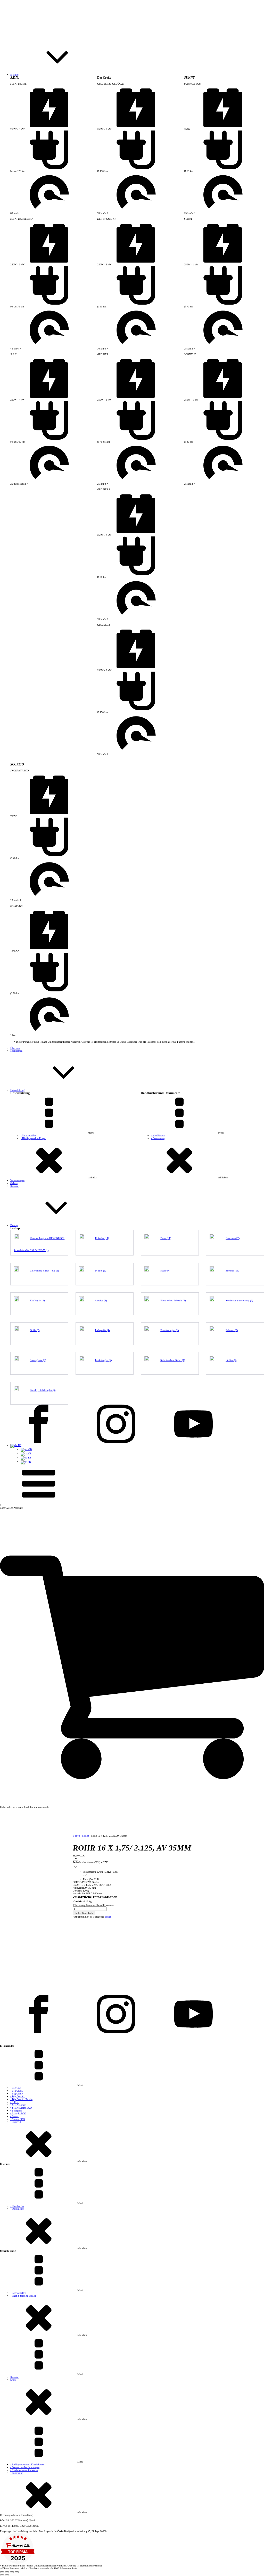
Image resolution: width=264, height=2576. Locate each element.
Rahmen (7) (232, 1330)
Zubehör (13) (232, 1271)
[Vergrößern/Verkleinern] (2, 2572)
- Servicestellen (28, 1135)
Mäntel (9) (101, 1271)
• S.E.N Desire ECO (21, 2108)
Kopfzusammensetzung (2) (239, 1301)
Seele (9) (165, 1271)
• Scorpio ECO (18, 2113)
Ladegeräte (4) (102, 1330)
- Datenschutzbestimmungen (25, 2467)
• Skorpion (16, 2111)
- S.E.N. (15, 2102)
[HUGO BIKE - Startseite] (132, 35)
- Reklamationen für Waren (24, 2470)
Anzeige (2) (101, 1301)
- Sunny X (16, 2122)
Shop (13, 2380)
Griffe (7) (35, 1330)
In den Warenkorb (84, 1913)
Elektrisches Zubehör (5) (173, 1301)
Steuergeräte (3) (38, 1360)
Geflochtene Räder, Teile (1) (44, 1271)
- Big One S (17, 2091)
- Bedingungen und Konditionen (27, 2464)
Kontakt (14, 2377)
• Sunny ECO (18, 2119)
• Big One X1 (18, 2096)
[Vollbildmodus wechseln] (7, 2572)
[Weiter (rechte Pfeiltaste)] (7, 2575)
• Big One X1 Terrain (21, 2099)
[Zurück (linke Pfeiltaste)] (2, 2575)
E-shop (76, 1836)
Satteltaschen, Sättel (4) (173, 1360)
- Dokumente (158, 1138)
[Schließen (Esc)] (17, 2572)
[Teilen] (12, 2572)
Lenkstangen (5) (103, 1360)
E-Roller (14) (102, 1238)
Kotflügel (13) (37, 1301)
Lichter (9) (231, 1360)
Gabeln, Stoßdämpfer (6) (43, 1390)
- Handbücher (158, 1135)
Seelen (86, 1836)
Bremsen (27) (233, 1238)
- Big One (15, 2088)
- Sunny (14, 2116)
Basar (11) (166, 1238)
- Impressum (17, 2473)
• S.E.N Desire (18, 2105)
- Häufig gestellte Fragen (33, 1138)
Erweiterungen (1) (170, 1330)
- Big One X (17, 2094)
